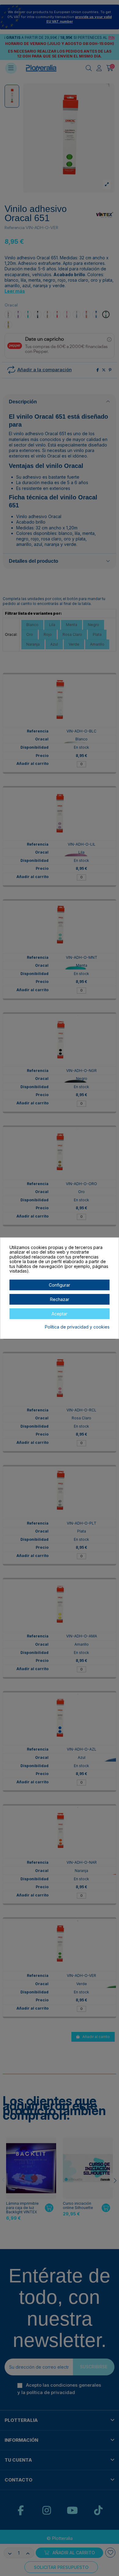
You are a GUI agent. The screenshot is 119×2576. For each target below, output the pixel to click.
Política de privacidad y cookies (77, 1327)
